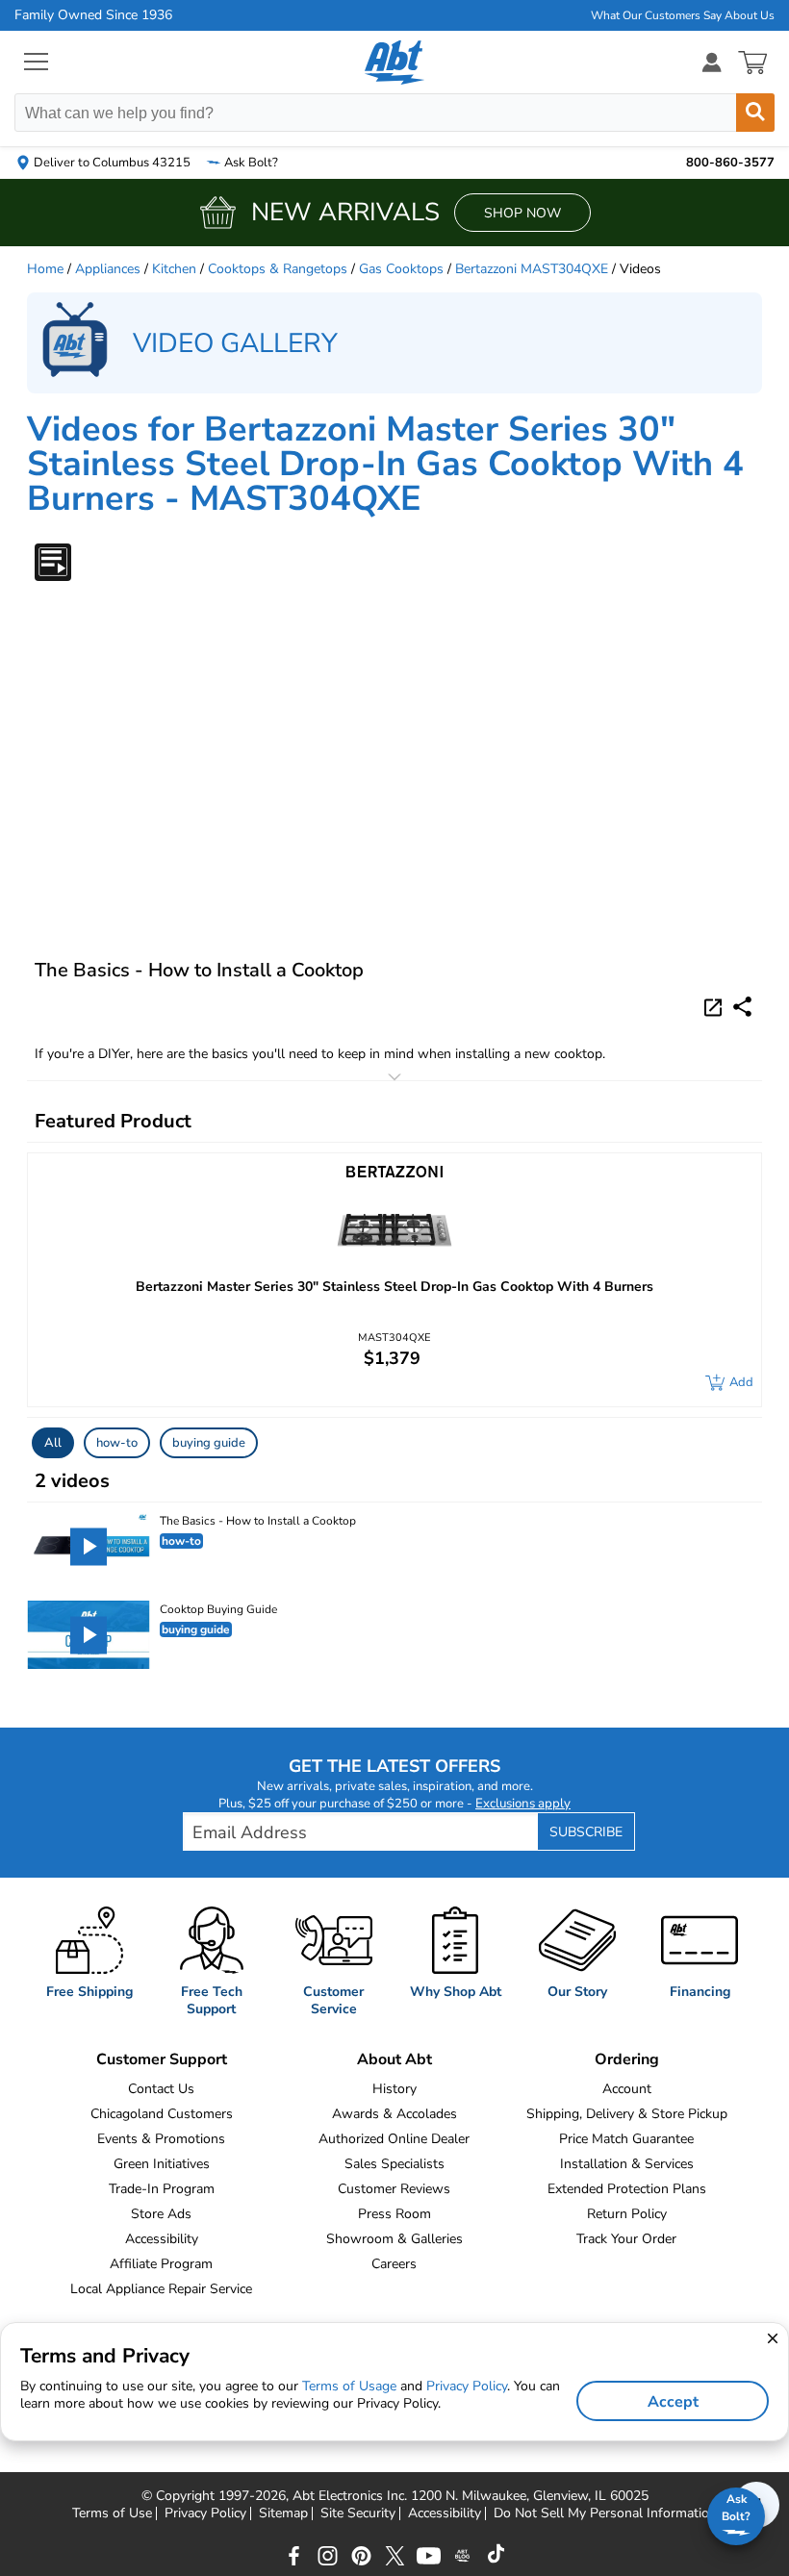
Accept (673, 2402)
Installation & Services (627, 2164)
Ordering (627, 2059)
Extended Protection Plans (627, 2189)
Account (627, 2089)
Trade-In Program (162, 2189)
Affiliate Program (161, 2264)
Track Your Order (626, 2239)
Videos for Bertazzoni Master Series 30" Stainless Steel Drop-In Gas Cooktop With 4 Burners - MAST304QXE (385, 464)
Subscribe (586, 1832)
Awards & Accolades (394, 2114)
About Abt (394, 2059)
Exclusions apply (523, 1804)
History (394, 2089)
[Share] (742, 1007)
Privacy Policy (205, 2513)
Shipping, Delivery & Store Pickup (627, 2114)
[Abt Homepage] (395, 63)
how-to (117, 1443)
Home (45, 269)
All (53, 1443)
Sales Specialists (394, 2164)
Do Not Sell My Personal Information (605, 2513)
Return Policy (627, 2214)
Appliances (108, 269)
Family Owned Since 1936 (93, 15)
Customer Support (162, 2059)
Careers (394, 2264)
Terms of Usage (349, 2386)
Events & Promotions (161, 2139)
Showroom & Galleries (394, 2239)
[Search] (755, 113)
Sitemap (283, 2513)
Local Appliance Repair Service (161, 2289)
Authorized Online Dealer (394, 2139)
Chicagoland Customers (162, 2114)
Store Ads (161, 2214)
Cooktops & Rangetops (278, 269)
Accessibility (162, 2239)
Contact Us (161, 2089)
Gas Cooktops (401, 269)
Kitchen (174, 269)
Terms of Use (112, 2513)
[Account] (712, 62)
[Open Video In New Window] (716, 1006)
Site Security (358, 2513)
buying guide (209, 1443)
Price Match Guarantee (626, 2139)
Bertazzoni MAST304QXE (532, 269)
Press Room (394, 2214)
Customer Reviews (394, 2189)
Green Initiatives (162, 2164)
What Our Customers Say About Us (683, 15)
